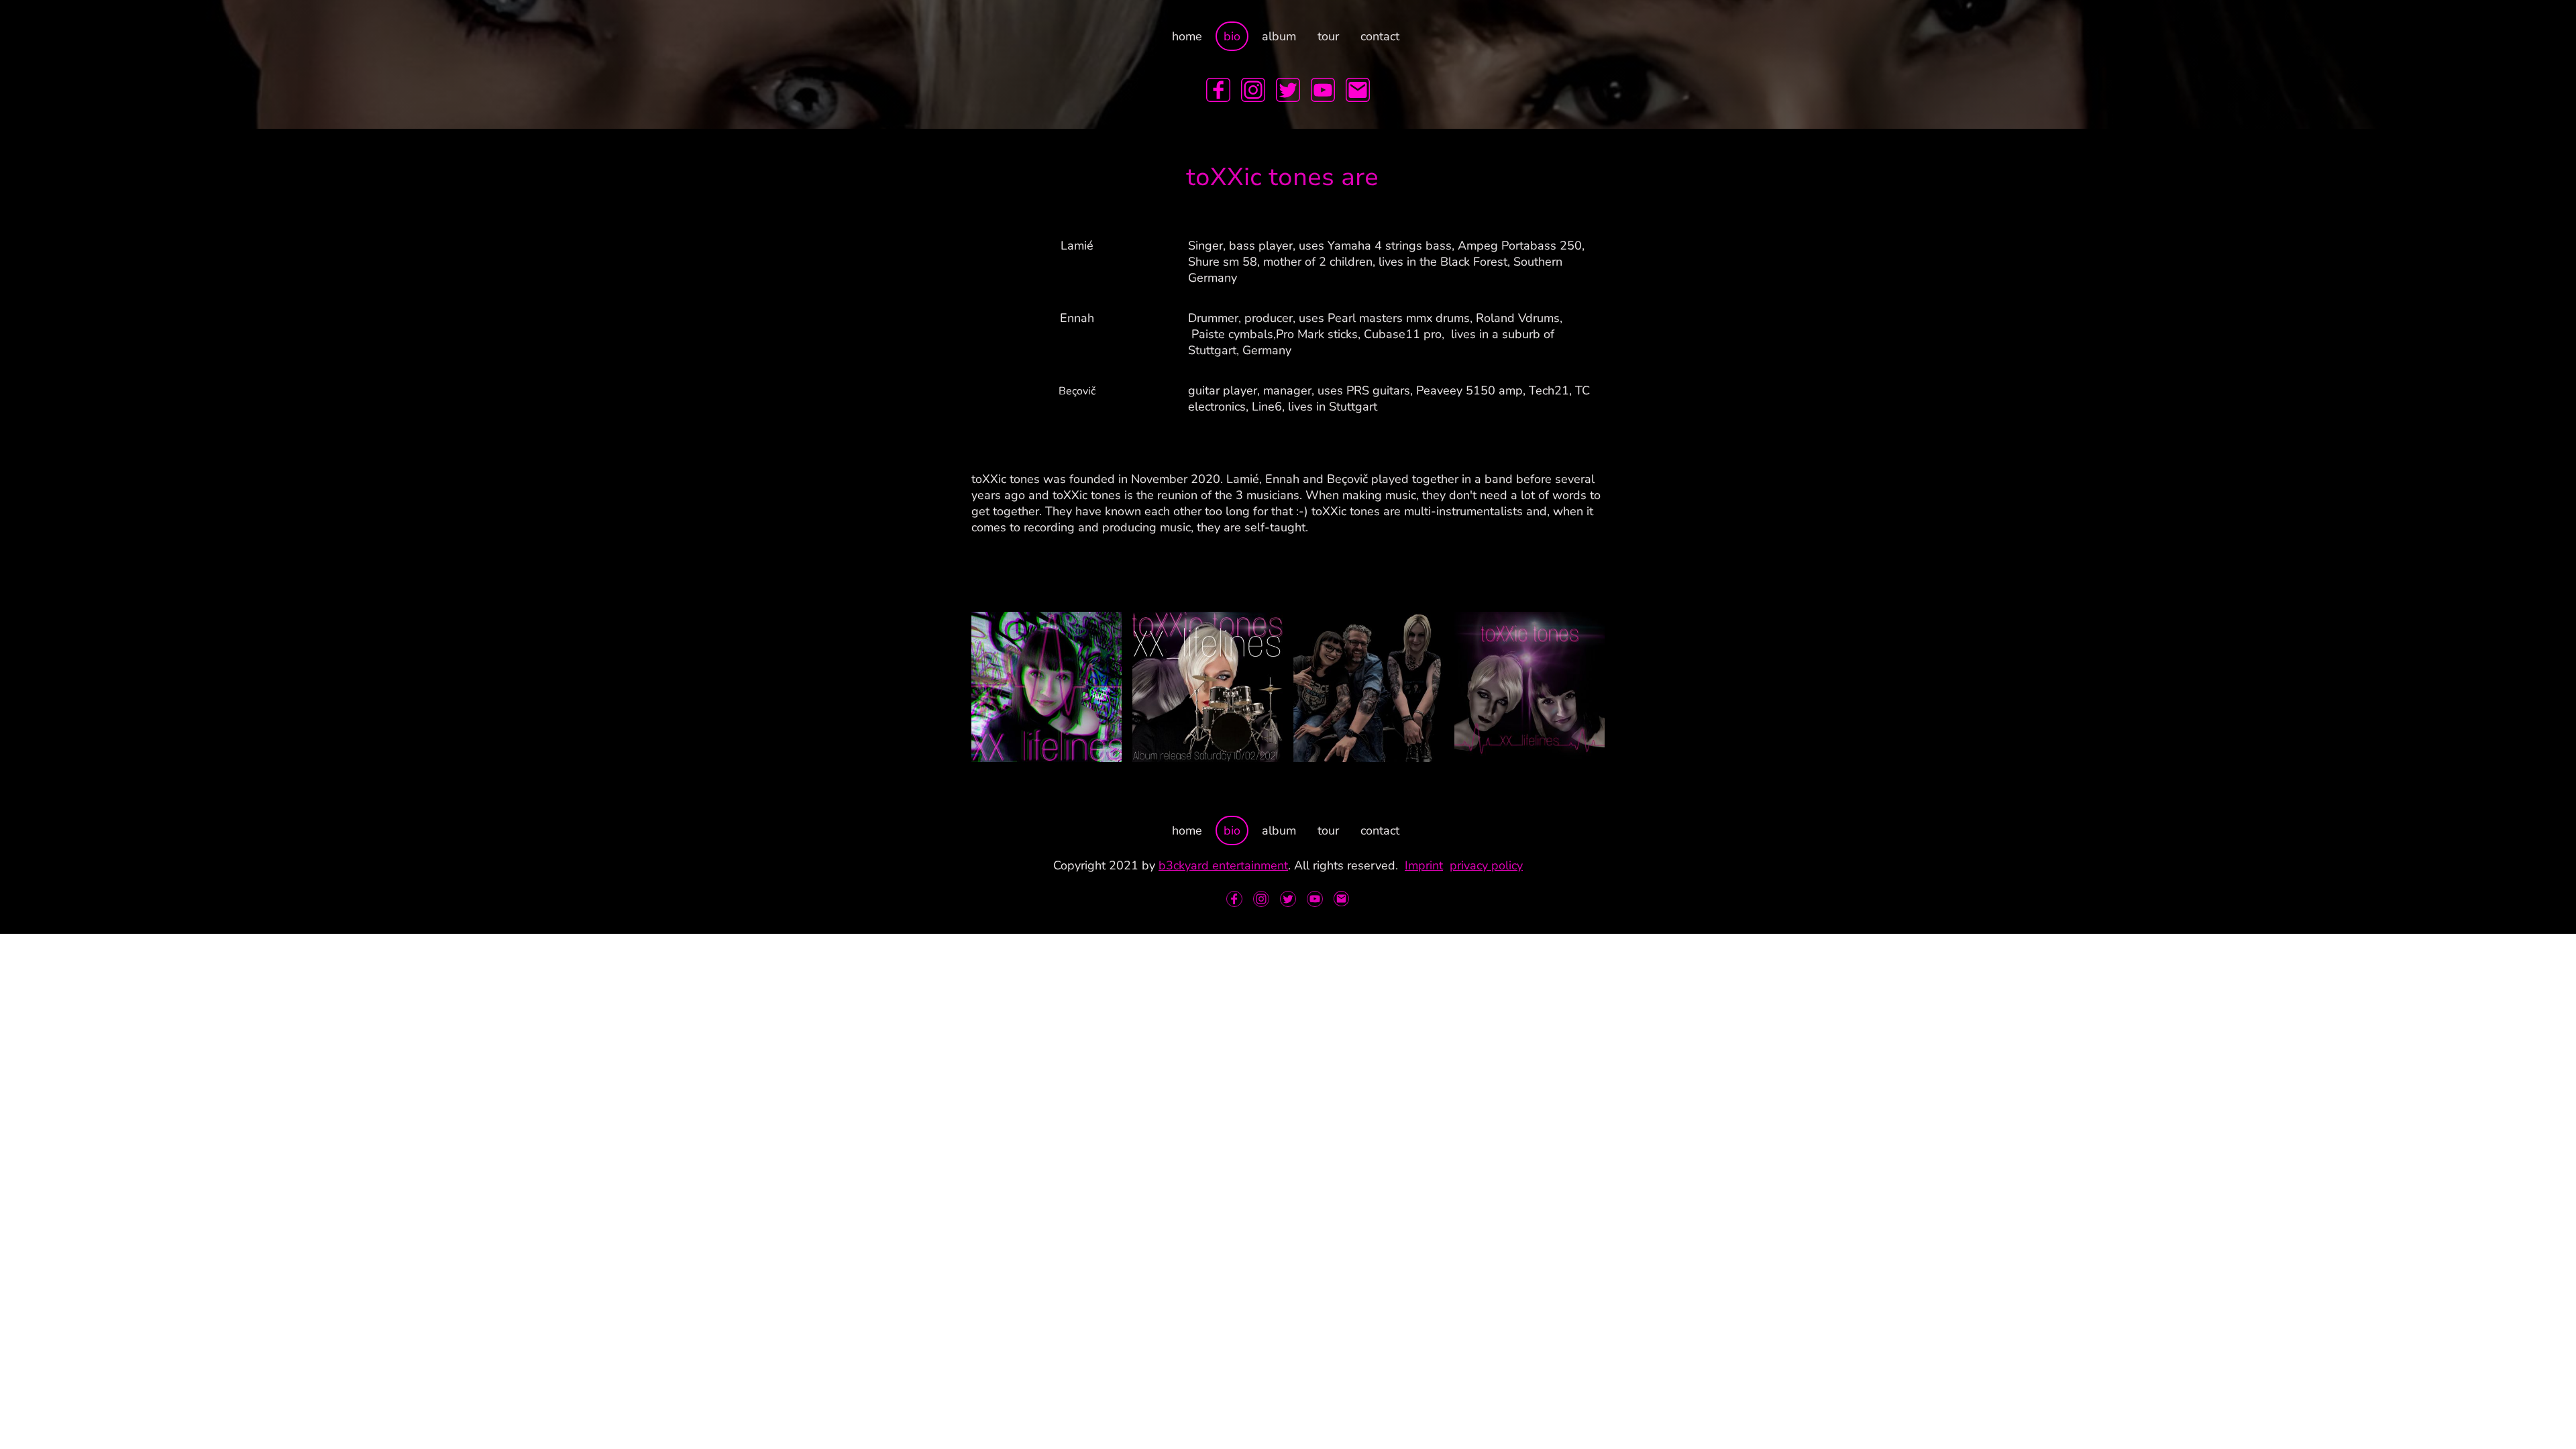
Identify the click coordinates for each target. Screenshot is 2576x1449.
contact (1380, 36)
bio (1232, 36)
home (1187, 36)
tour (1328, 36)
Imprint (1424, 865)
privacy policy (1486, 865)
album (1279, 36)
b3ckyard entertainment (1223, 865)
